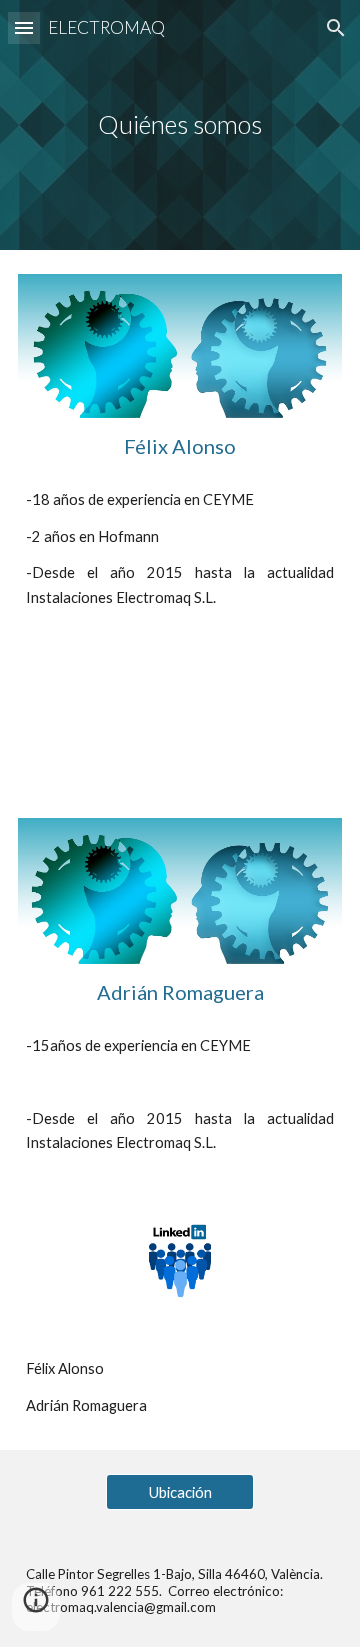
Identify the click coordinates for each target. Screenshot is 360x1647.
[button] (24, 27)
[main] (180, 125)
